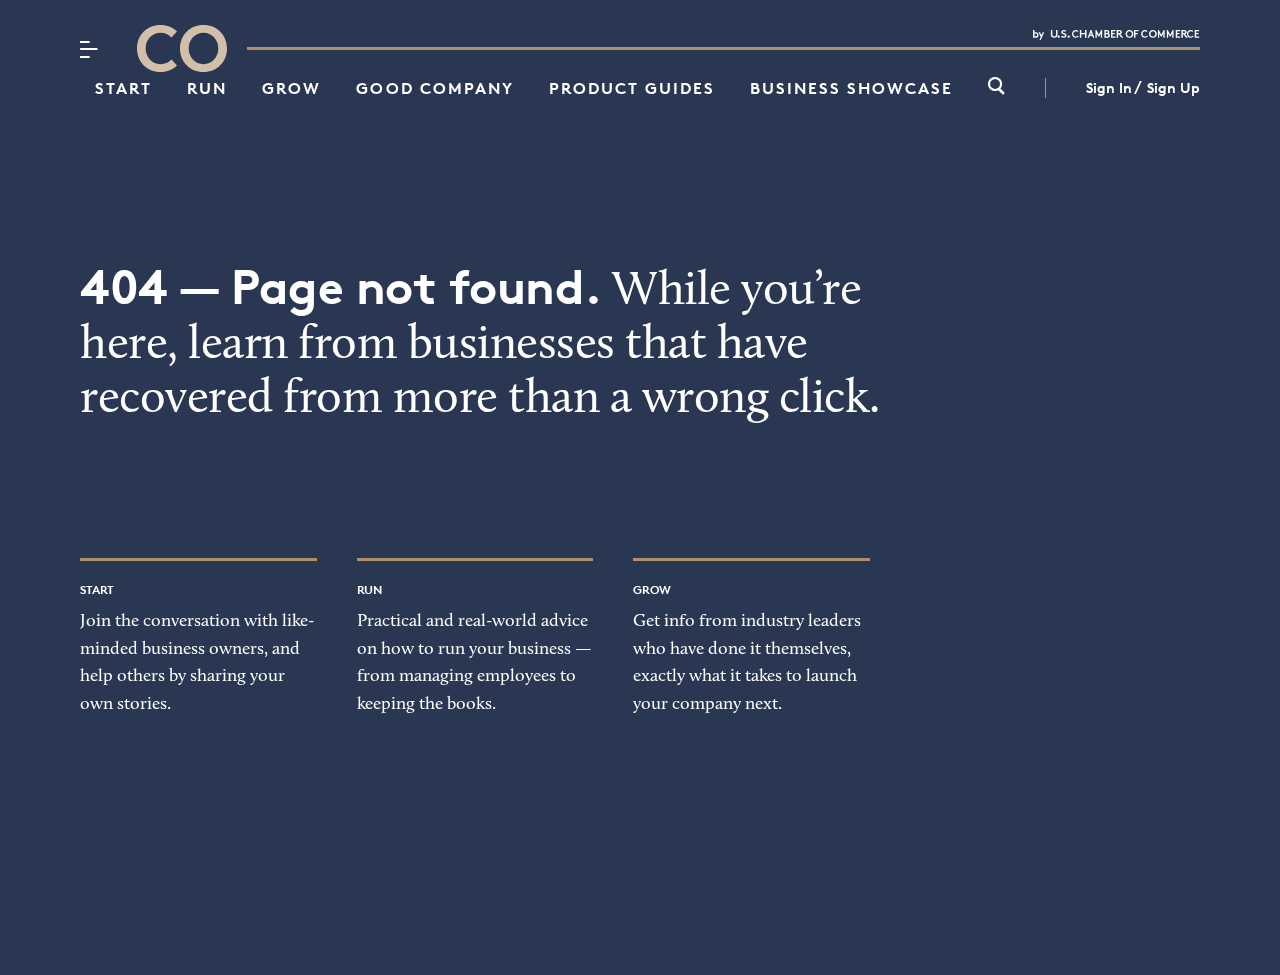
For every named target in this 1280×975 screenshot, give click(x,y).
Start (123, 88)
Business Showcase (851, 88)
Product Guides (632, 88)
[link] (996, 87)
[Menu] (88, 49)
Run (207, 88)
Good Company (435, 88)
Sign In (1109, 87)
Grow (291, 88)
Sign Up (1173, 87)
